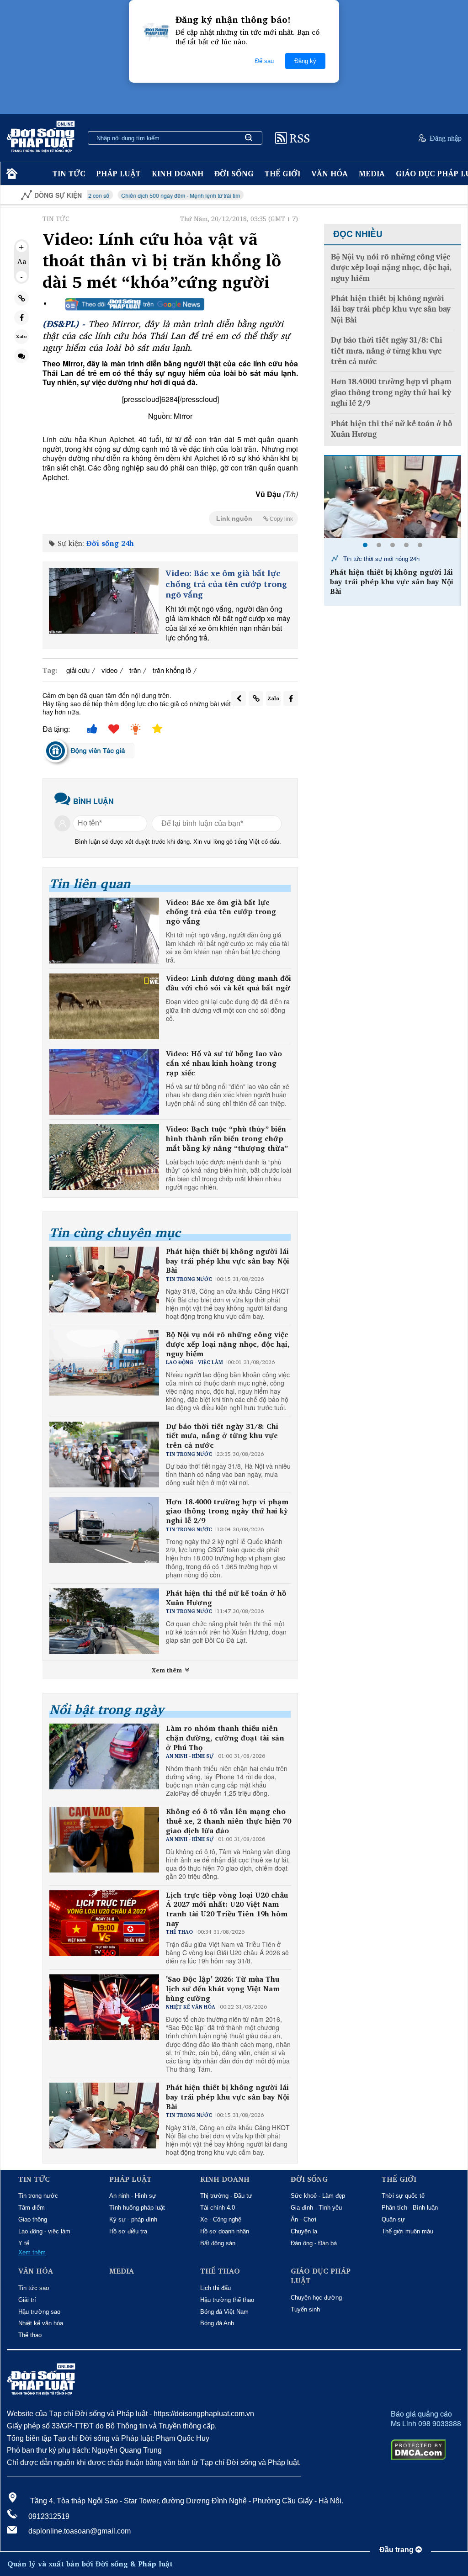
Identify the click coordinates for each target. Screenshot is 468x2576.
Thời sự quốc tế (403, 2196)
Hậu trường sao (39, 2312)
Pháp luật (118, 173)
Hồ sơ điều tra (128, 2231)
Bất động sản (218, 2243)
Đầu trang (397, 2550)
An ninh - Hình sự (133, 2196)
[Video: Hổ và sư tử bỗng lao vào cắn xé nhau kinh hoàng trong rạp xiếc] (104, 1082)
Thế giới (282, 173)
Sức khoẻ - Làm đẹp (318, 2196)
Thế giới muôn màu (407, 2231)
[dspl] (11, 174)
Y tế (24, 2243)
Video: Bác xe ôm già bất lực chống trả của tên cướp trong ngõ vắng (226, 584)
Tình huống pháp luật (137, 2208)
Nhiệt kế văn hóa (41, 2323)
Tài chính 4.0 (218, 2208)
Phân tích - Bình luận (410, 2208)
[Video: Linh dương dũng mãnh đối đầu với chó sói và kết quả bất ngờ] (104, 1006)
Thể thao (30, 2335)
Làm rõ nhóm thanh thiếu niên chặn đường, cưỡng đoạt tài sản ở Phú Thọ (225, 1738)
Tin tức (69, 173)
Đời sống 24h (110, 543)
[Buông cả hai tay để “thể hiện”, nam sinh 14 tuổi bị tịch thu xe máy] (393, 497)
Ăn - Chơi (303, 2219)
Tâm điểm (32, 2208)
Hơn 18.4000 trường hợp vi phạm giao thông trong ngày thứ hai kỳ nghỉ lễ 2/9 (227, 1511)
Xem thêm (168, 1670)
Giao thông (33, 2219)
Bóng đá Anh (217, 2323)
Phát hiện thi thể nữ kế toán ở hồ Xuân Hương (226, 1598)
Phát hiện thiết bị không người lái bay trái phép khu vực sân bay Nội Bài (228, 1261)
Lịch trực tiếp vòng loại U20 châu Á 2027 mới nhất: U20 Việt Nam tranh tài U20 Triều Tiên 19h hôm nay (227, 1909)
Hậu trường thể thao (227, 2300)
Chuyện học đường (316, 2298)
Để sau (264, 61)
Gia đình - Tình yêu (316, 2208)
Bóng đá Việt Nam (224, 2312)
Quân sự (393, 2219)
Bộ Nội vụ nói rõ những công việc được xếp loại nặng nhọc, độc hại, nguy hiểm (228, 1344)
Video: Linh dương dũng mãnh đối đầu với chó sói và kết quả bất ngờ (229, 983)
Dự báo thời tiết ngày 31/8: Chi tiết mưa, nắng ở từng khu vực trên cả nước (222, 1436)
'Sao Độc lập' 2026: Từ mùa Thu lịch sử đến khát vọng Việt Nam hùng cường (223, 1989)
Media (372, 173)
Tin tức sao (34, 2288)
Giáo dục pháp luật (321, 2276)
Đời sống (234, 173)
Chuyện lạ (304, 2231)
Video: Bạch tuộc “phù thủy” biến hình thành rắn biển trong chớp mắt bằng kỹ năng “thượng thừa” (227, 1138)
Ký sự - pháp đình (133, 2219)
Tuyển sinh (305, 2309)
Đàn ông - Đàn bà (314, 2243)
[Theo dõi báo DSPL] (135, 304)
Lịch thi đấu (215, 2288)
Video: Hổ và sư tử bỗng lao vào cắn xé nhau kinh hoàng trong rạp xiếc (224, 1063)
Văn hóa (330, 173)
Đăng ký (305, 61)
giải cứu (78, 670)
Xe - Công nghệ (221, 2219)
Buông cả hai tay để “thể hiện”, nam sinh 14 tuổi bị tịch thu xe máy (395, 577)
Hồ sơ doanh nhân (225, 2231)
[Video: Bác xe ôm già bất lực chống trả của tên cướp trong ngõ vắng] (104, 601)
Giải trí (27, 2300)
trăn (135, 670)
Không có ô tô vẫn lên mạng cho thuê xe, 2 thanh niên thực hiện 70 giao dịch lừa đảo (229, 1821)
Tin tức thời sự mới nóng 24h (380, 558)
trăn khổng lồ (172, 670)
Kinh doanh (178, 173)
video (109, 670)
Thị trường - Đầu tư (226, 2196)
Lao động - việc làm (44, 2231)
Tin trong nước (38, 2196)
